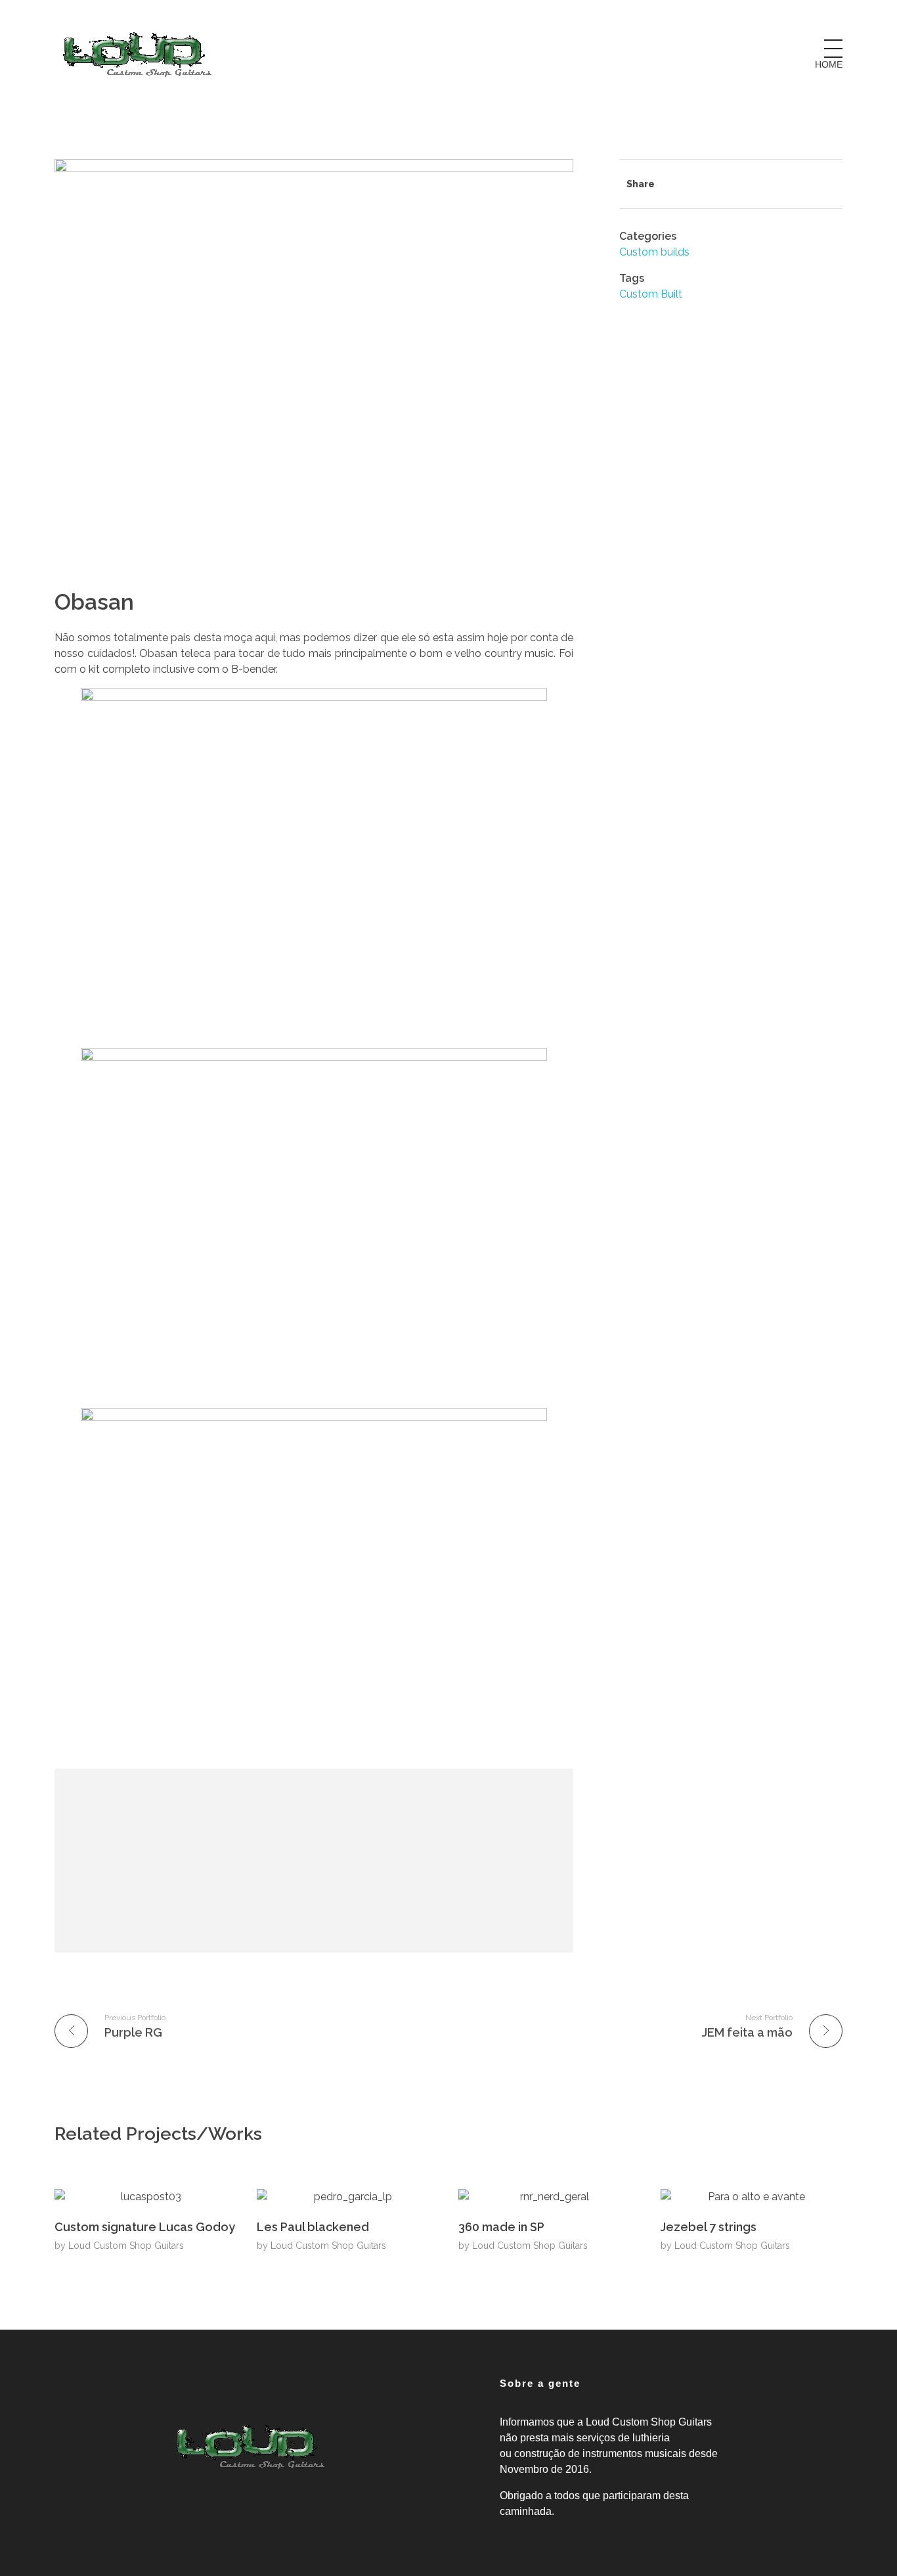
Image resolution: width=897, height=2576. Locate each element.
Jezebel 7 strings (709, 2227)
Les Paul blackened (313, 2227)
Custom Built (651, 294)
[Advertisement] (317, 1863)
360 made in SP (501, 2227)
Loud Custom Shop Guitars (126, 2246)
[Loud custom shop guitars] (137, 54)
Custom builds (654, 252)
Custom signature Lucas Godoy (145, 2227)
